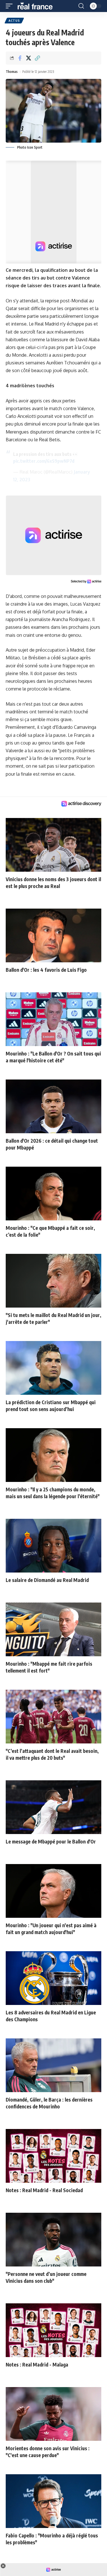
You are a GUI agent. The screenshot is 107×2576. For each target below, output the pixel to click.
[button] (11, 6)
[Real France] (38, 6)
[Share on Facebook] (20, 58)
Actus (14, 21)
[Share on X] (29, 58)
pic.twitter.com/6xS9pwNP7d (44, 461)
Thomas (12, 72)
